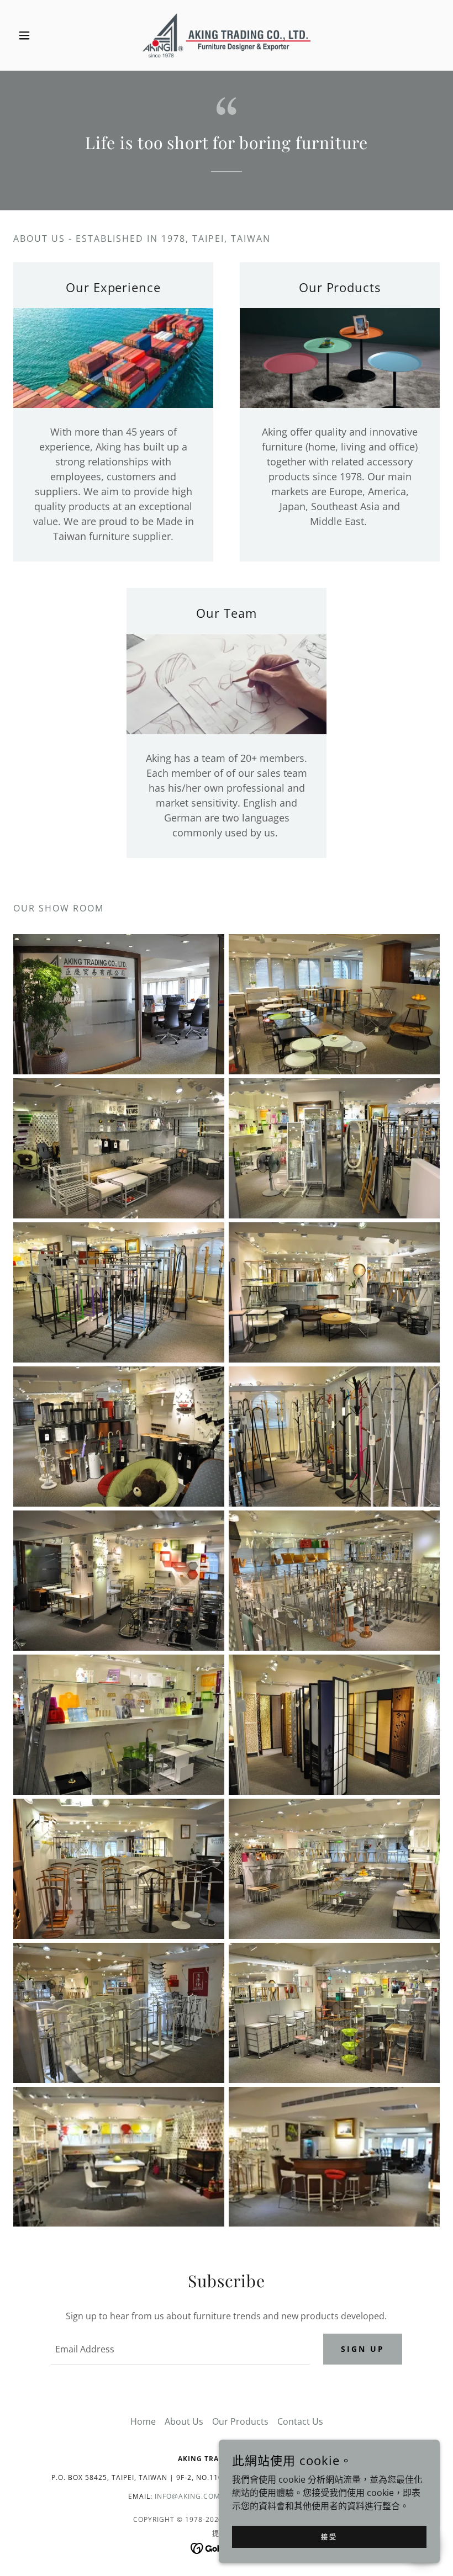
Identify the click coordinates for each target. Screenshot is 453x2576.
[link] (227, 35)
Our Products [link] (240, 2421)
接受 (329, 2537)
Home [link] (143, 2421)
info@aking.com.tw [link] (194, 2496)
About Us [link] (184, 2421)
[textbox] (180, 2349)
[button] (45, 35)
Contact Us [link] (300, 2421)
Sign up (363, 2349)
